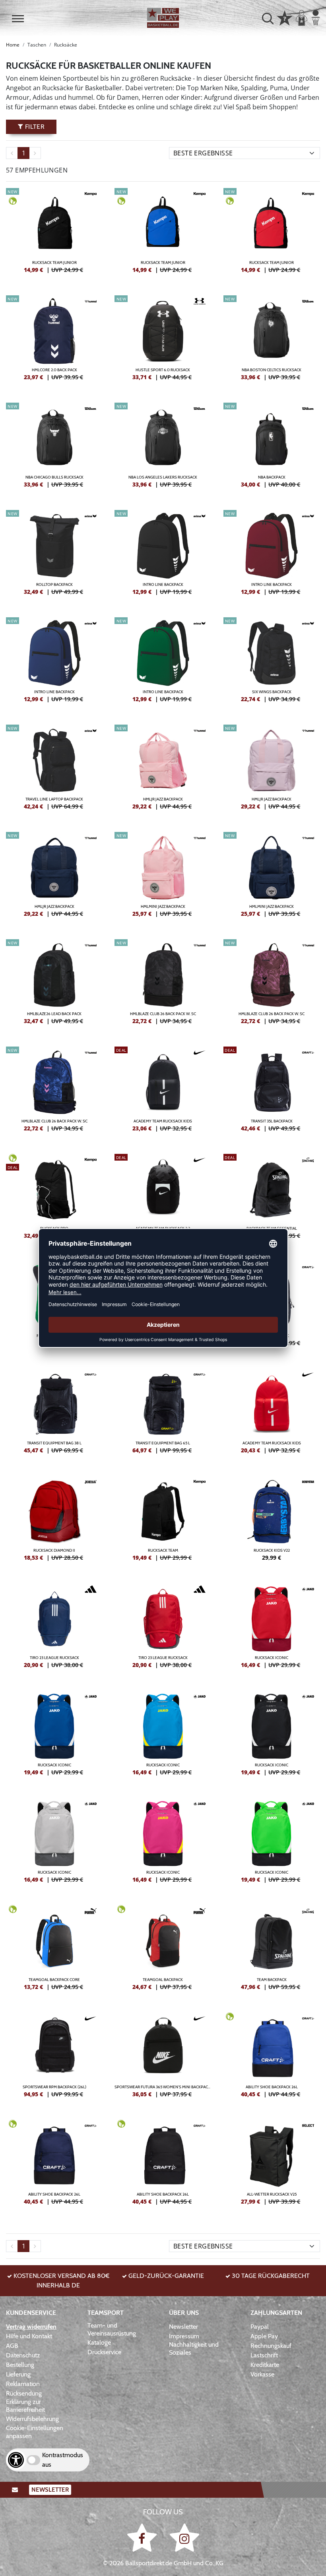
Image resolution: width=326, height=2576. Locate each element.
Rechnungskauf (271, 2346)
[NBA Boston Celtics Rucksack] (272, 341)
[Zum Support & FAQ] (285, 17)
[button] (18, 19)
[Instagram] (184, 2537)
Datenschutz (23, 2355)
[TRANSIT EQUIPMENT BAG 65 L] (163, 1414)
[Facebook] (143, 2537)
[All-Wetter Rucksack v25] (272, 2165)
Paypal (260, 2327)
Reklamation (23, 2384)
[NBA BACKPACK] (272, 448)
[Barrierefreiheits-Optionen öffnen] (16, 2460)
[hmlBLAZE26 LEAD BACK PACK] (54, 985)
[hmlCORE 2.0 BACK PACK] (54, 341)
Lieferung (18, 2374)
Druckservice (104, 2352)
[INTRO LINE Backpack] (163, 556)
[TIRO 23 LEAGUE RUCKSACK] (54, 1629)
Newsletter (183, 2327)
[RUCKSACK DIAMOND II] (54, 1522)
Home (13, 45)
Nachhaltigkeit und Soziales (194, 2348)
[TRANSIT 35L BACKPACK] (272, 1092)
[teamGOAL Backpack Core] (54, 1951)
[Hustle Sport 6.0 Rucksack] (163, 341)
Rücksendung (24, 2393)
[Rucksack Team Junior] (54, 234)
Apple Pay (264, 2336)
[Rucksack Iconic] (272, 1629)
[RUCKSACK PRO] (54, 1200)
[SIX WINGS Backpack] (272, 663)
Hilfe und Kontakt (29, 2336)
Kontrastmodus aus (63, 2460)
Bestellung (20, 2365)
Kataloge (99, 2342)
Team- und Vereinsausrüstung (112, 2329)
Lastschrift (264, 2355)
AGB (12, 2346)
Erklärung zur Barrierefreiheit (25, 2406)
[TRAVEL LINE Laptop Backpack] (54, 770)
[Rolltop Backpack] (54, 556)
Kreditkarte (265, 2365)
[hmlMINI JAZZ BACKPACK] (163, 878)
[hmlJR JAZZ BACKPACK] (163, 770)
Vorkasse (262, 2374)
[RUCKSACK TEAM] (163, 1522)
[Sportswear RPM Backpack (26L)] (54, 2058)
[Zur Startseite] (163, 18)
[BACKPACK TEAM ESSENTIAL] (272, 1200)
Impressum (184, 2336)
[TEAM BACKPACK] (272, 1951)
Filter (34, 127)
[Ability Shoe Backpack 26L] (272, 2058)
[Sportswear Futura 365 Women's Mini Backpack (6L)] (163, 2058)
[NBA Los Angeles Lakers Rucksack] (163, 448)
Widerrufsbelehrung (32, 2419)
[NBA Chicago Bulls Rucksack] (54, 448)
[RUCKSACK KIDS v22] (272, 1522)
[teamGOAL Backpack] (163, 1951)
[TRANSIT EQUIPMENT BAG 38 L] (54, 1414)
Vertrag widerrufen (31, 2327)
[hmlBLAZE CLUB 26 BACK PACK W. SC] (163, 985)
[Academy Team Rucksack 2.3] (163, 1200)
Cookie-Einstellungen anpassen (35, 2432)
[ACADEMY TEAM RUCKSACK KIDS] (163, 1092)
